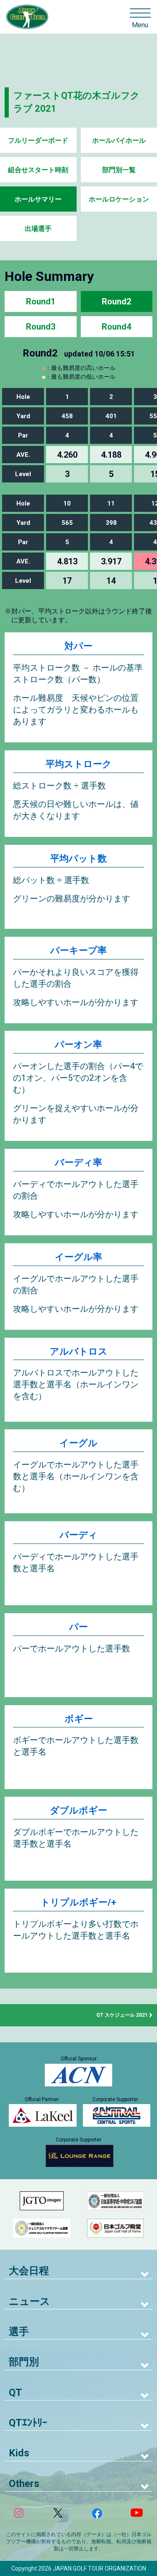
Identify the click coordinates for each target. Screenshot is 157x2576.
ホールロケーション (119, 199)
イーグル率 (78, 1257)
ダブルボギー (78, 1810)
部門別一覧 (119, 170)
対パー (78, 646)
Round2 (116, 301)
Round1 (41, 301)
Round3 (41, 327)
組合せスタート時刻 (38, 170)
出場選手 (38, 229)
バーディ (78, 1535)
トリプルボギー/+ (78, 1902)
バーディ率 (78, 1162)
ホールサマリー (38, 199)
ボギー (79, 1719)
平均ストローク (79, 764)
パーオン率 (78, 1044)
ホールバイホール (119, 140)
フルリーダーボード (38, 140)
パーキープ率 (78, 950)
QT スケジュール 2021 (122, 2015)
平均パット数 (78, 858)
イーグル (78, 1443)
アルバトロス (79, 1351)
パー (78, 1627)
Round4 (116, 327)
